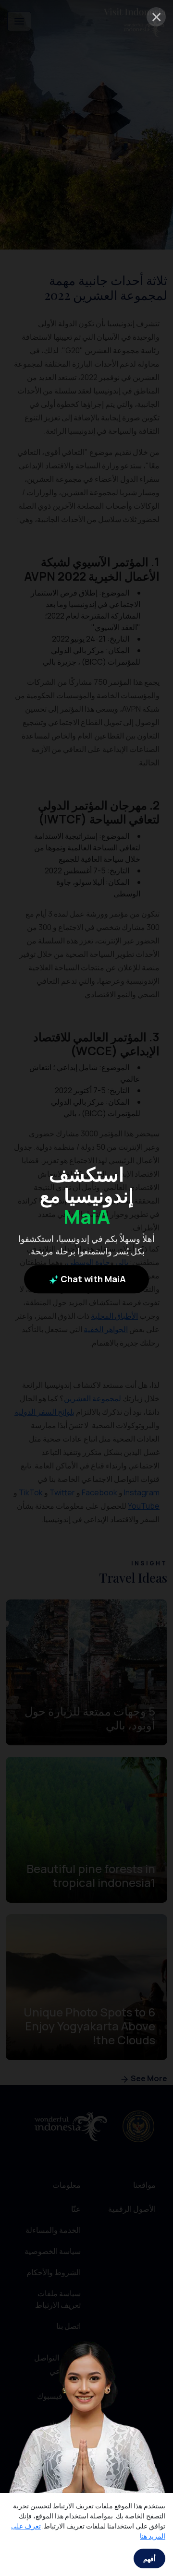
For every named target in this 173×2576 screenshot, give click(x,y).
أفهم (149, 2558)
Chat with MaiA (92, 1279)
